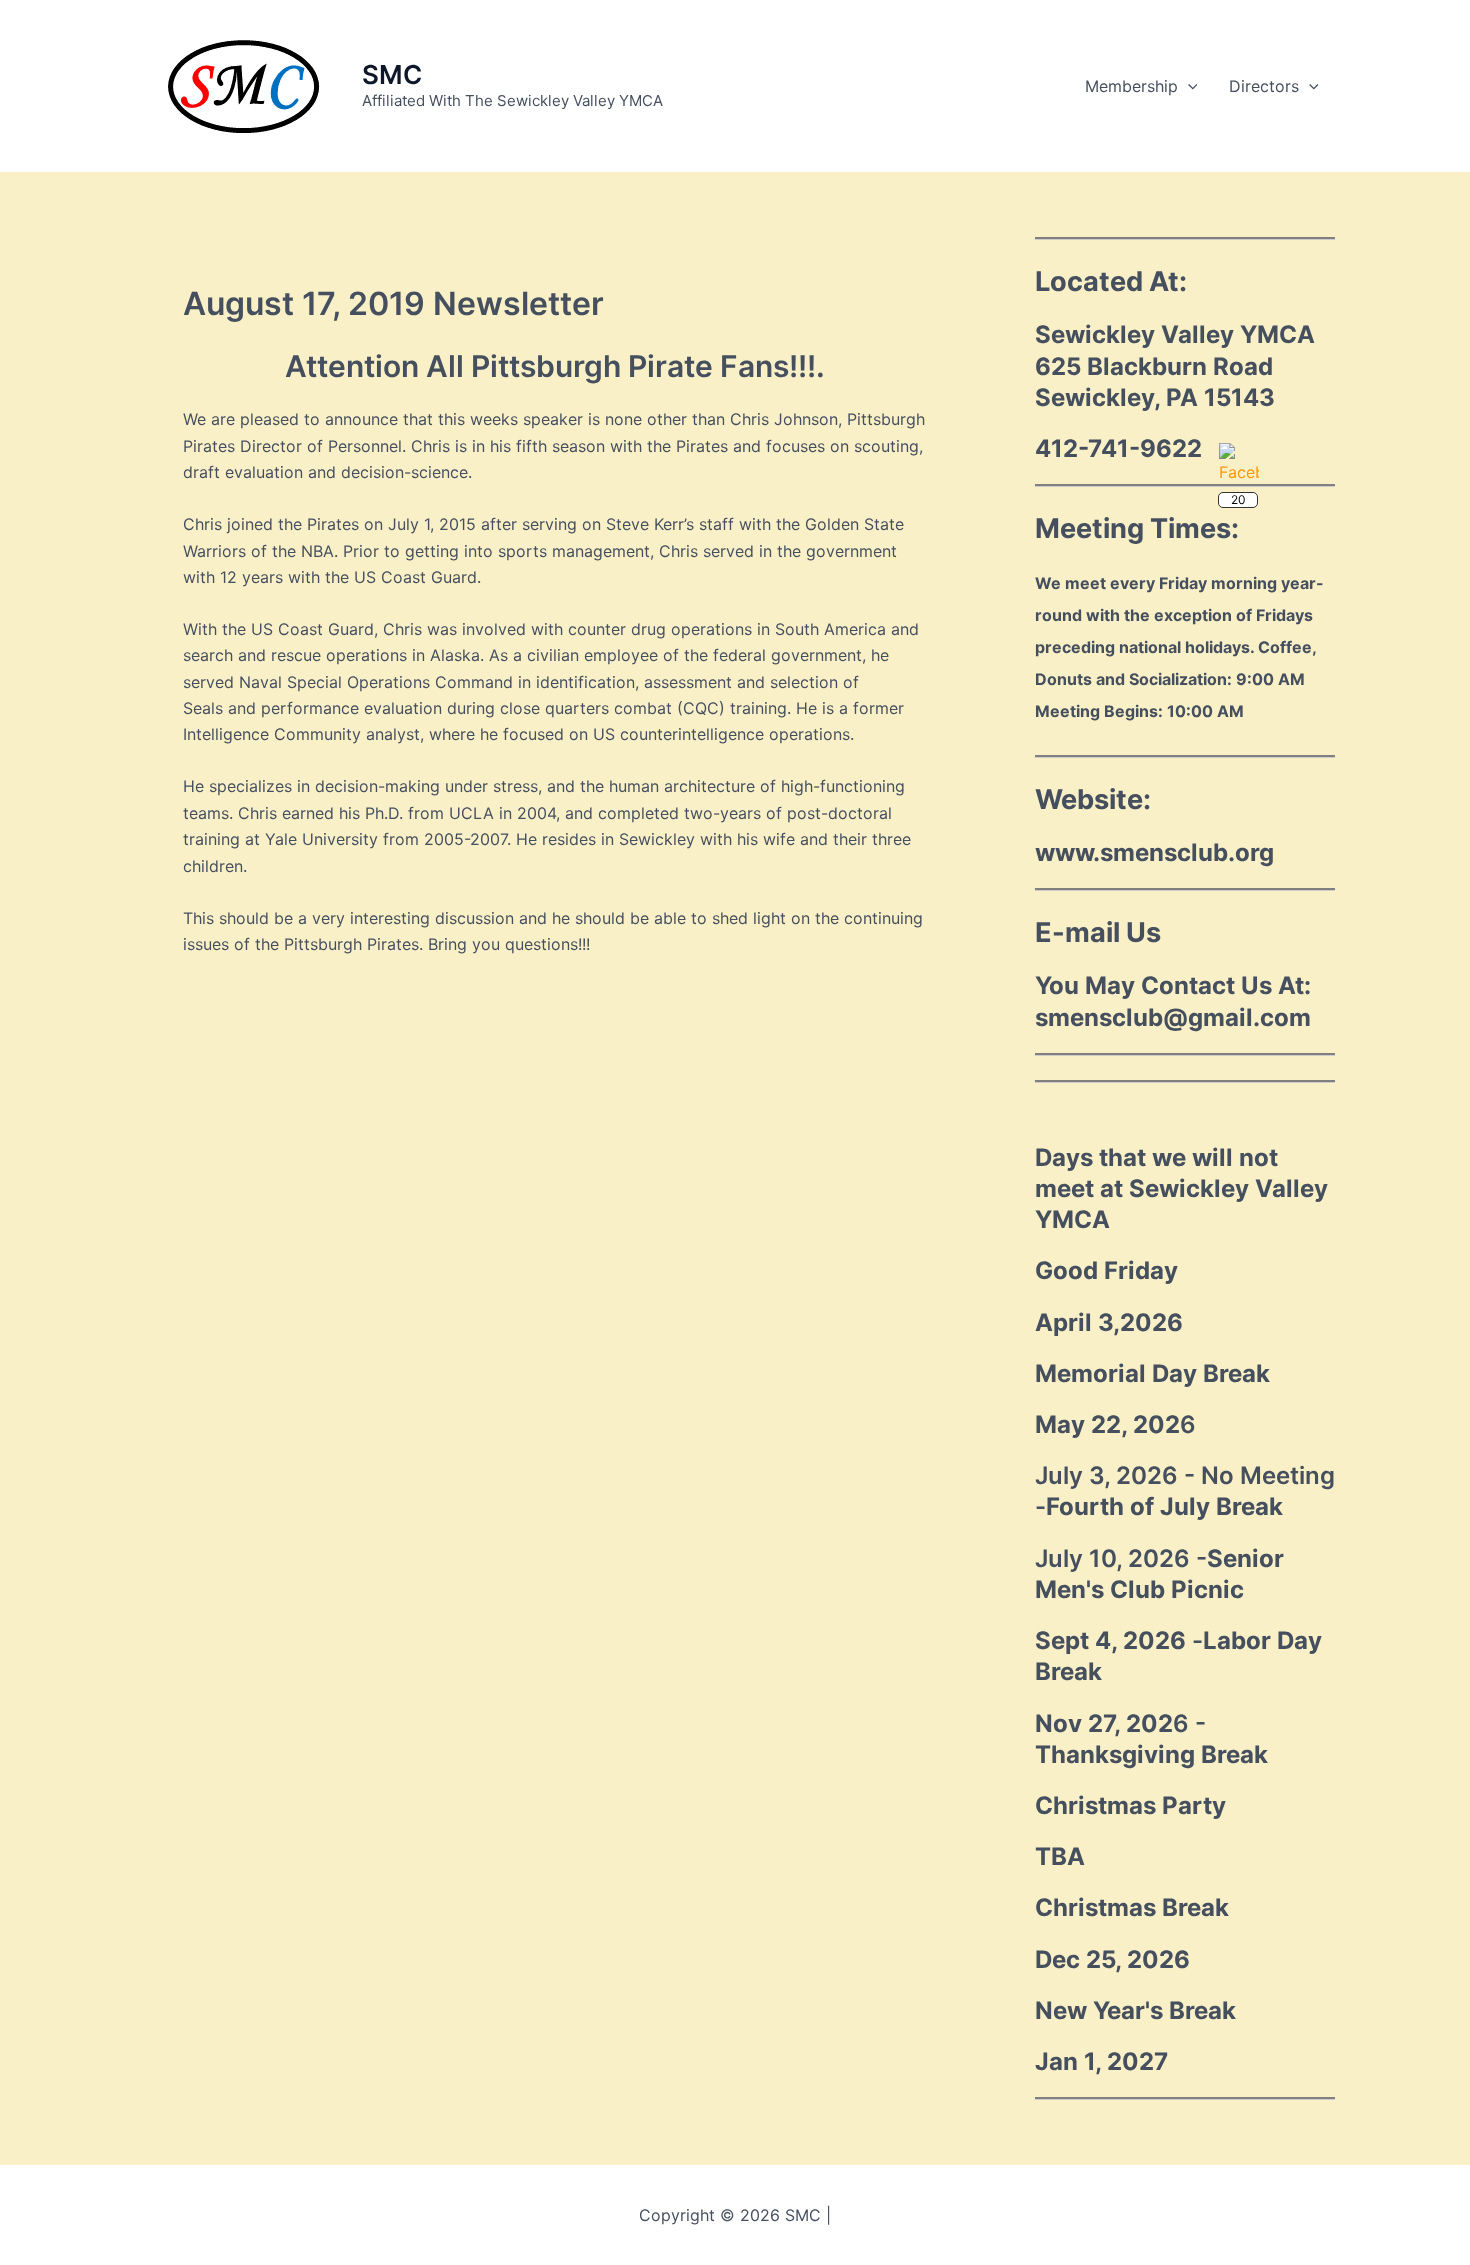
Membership (1131, 86)
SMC (392, 74)
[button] (1188, 86)
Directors (1264, 86)
